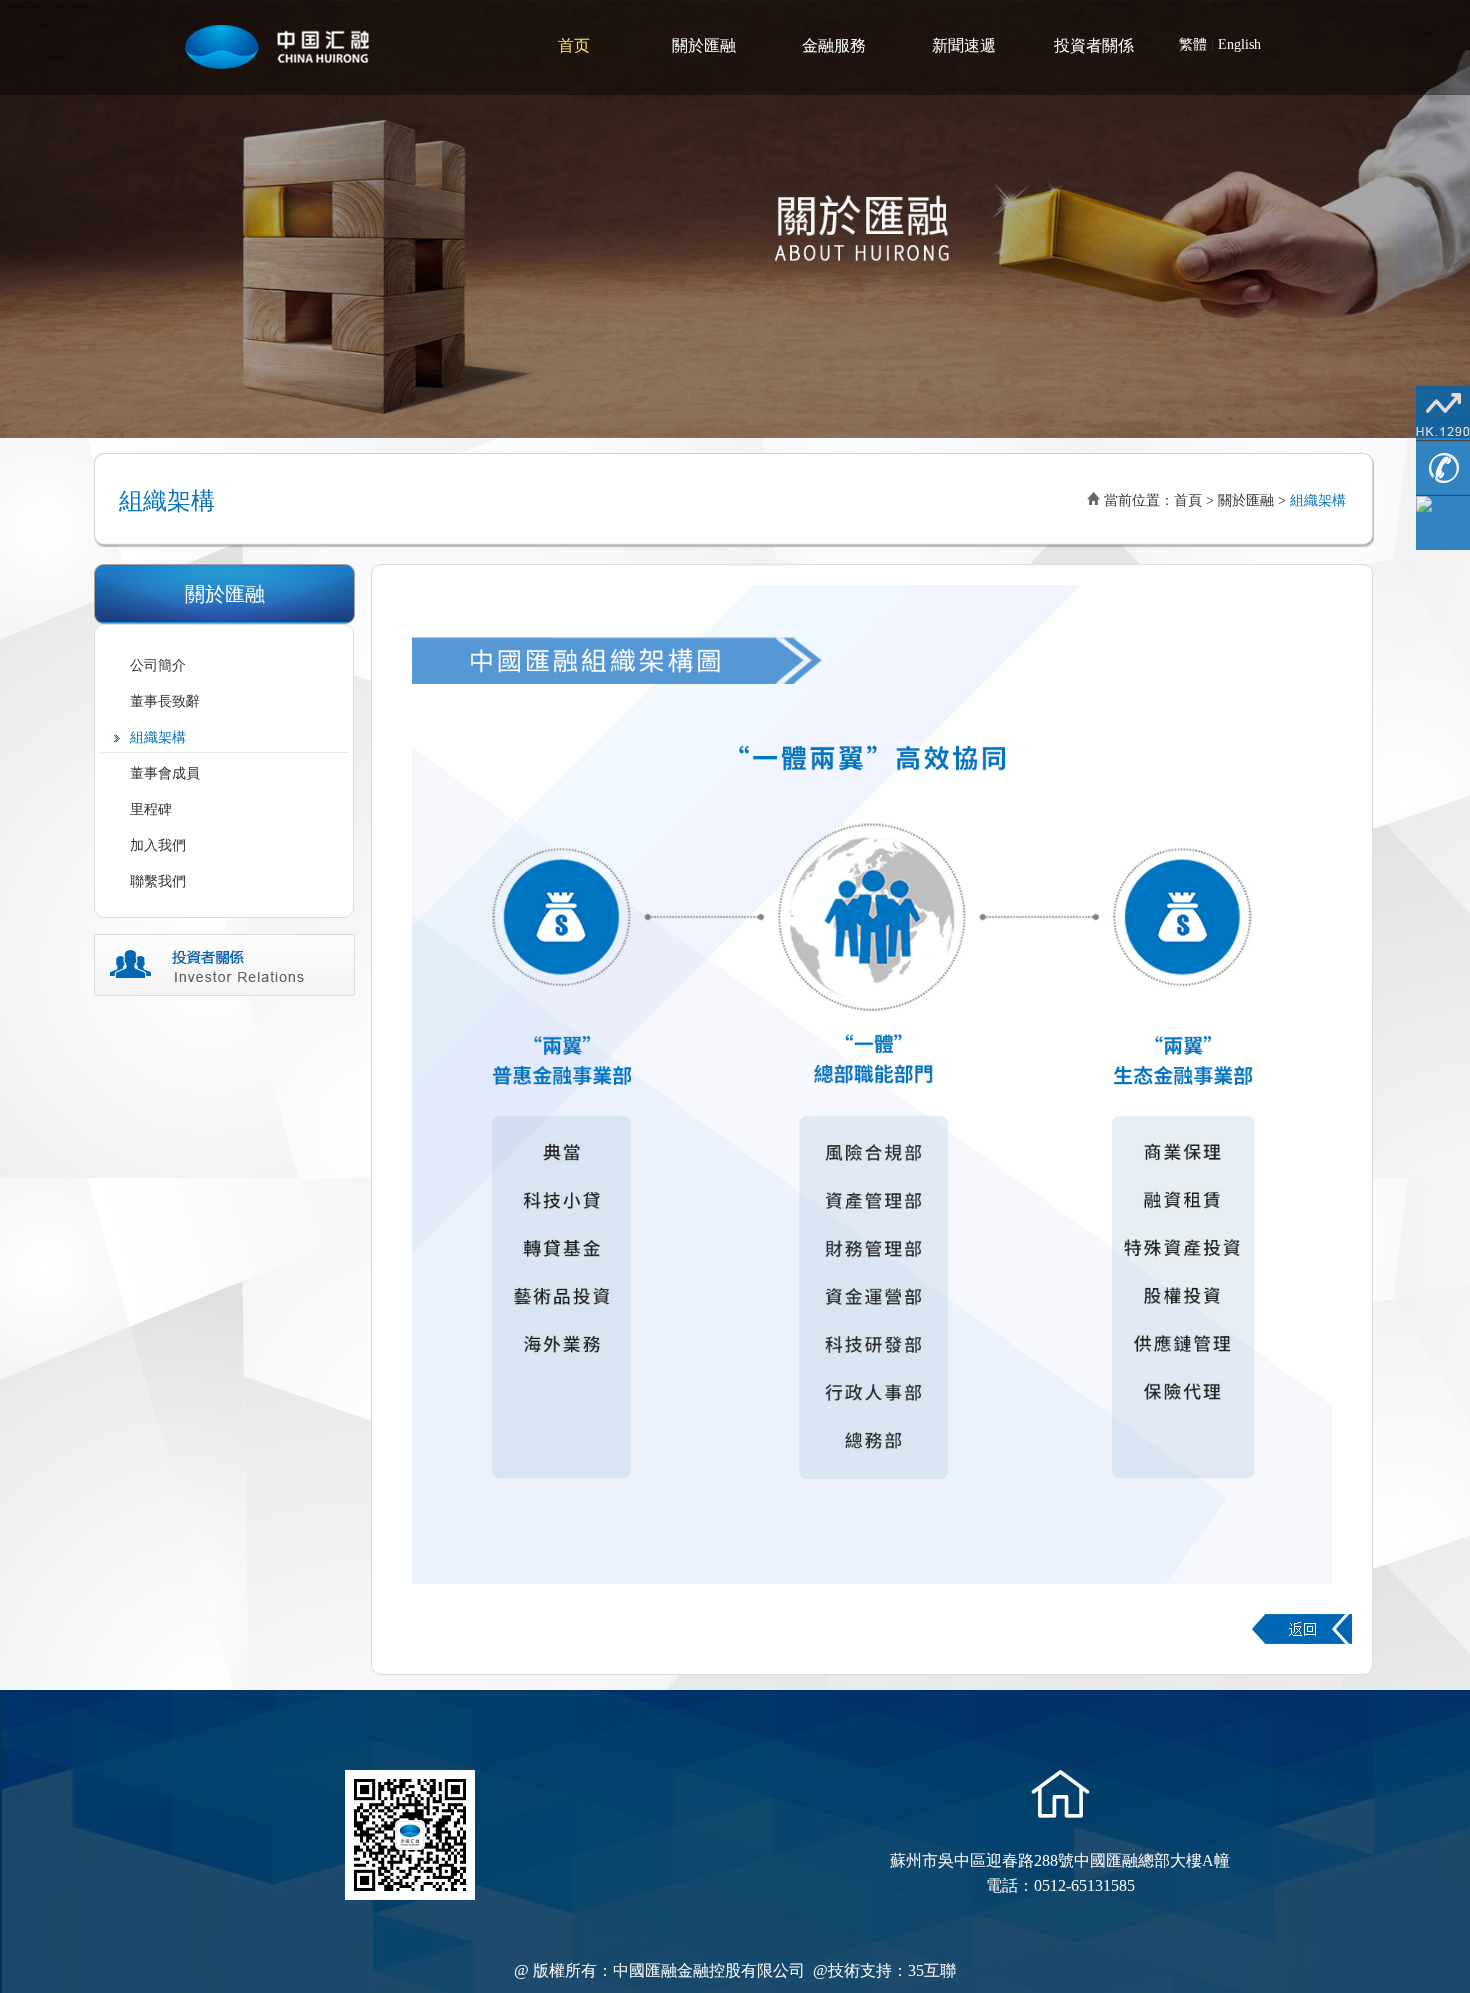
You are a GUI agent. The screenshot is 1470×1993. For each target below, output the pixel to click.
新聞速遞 (964, 45)
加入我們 (158, 845)
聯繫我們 (158, 881)
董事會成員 (165, 773)
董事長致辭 (165, 701)
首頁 (1188, 500)
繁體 (1193, 44)
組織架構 (158, 737)
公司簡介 (158, 665)
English (1239, 44)
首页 (574, 45)
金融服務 (834, 45)
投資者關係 (1094, 45)
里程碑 (151, 809)
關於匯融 (704, 45)
